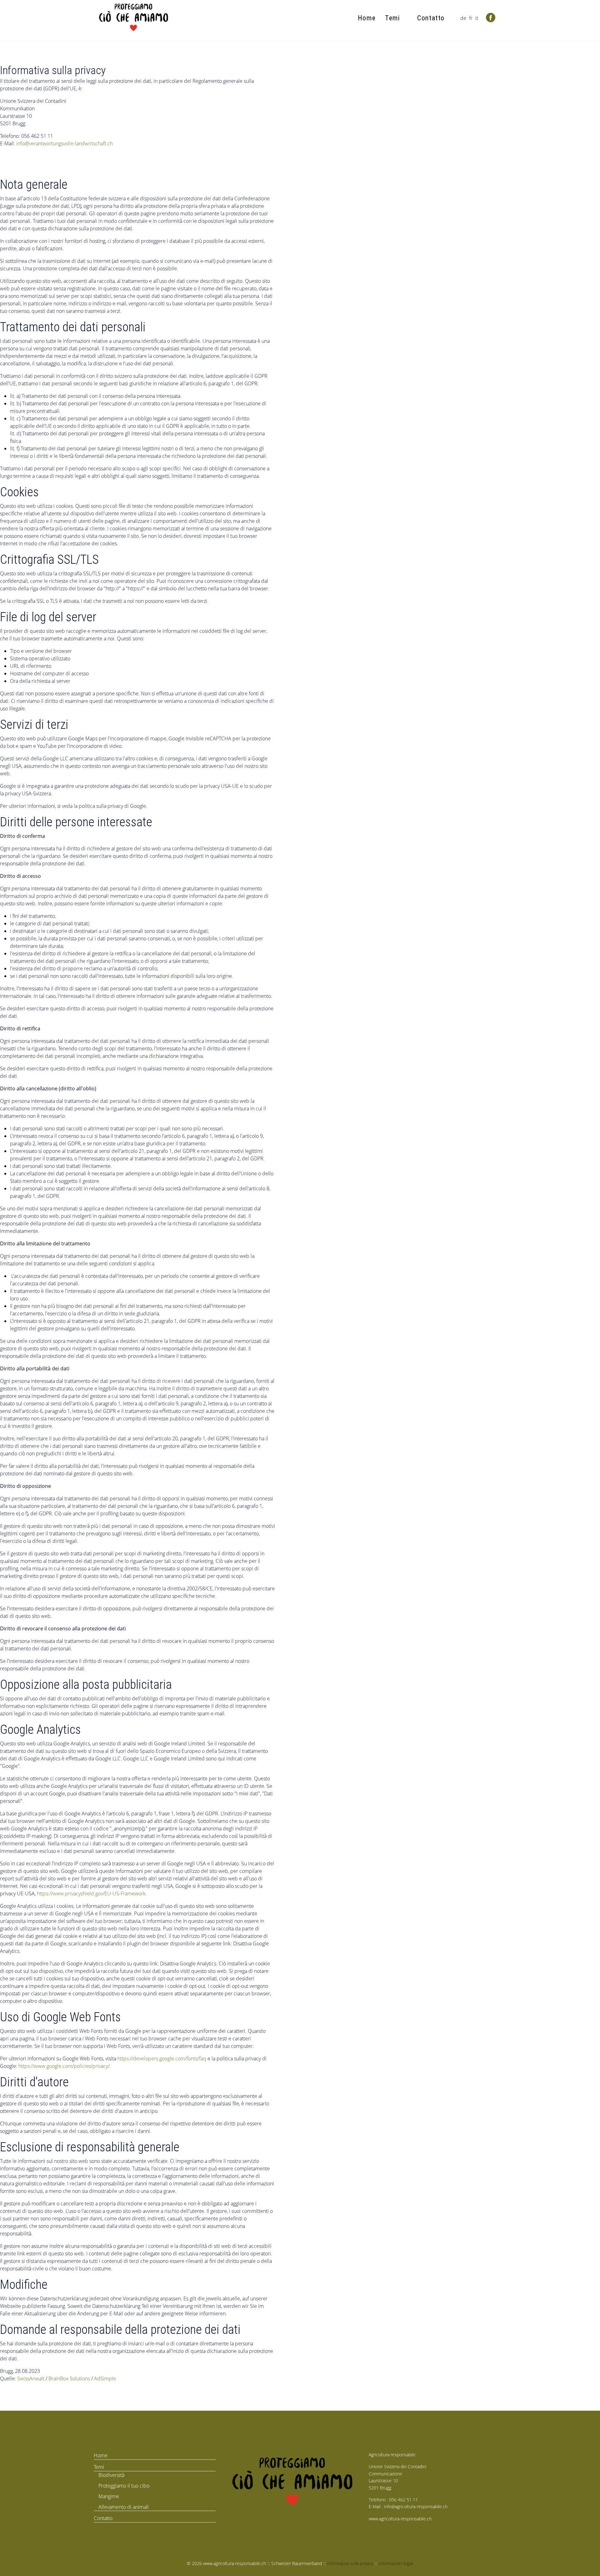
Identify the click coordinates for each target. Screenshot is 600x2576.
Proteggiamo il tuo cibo (124, 2486)
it (477, 18)
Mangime (109, 2496)
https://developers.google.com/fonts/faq (162, 2058)
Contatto (431, 18)
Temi (392, 18)
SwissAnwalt (31, 2378)
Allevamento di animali (124, 2507)
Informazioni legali (396, 2563)
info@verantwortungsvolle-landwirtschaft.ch (65, 143)
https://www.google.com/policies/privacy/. (65, 2066)
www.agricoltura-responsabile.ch (400, 2519)
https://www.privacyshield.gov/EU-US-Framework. (92, 1893)
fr (471, 18)
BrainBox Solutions (69, 2378)
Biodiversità (111, 2475)
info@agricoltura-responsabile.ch (416, 2506)
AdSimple (105, 2378)
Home (367, 18)
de (463, 18)
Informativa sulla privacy (350, 2563)
